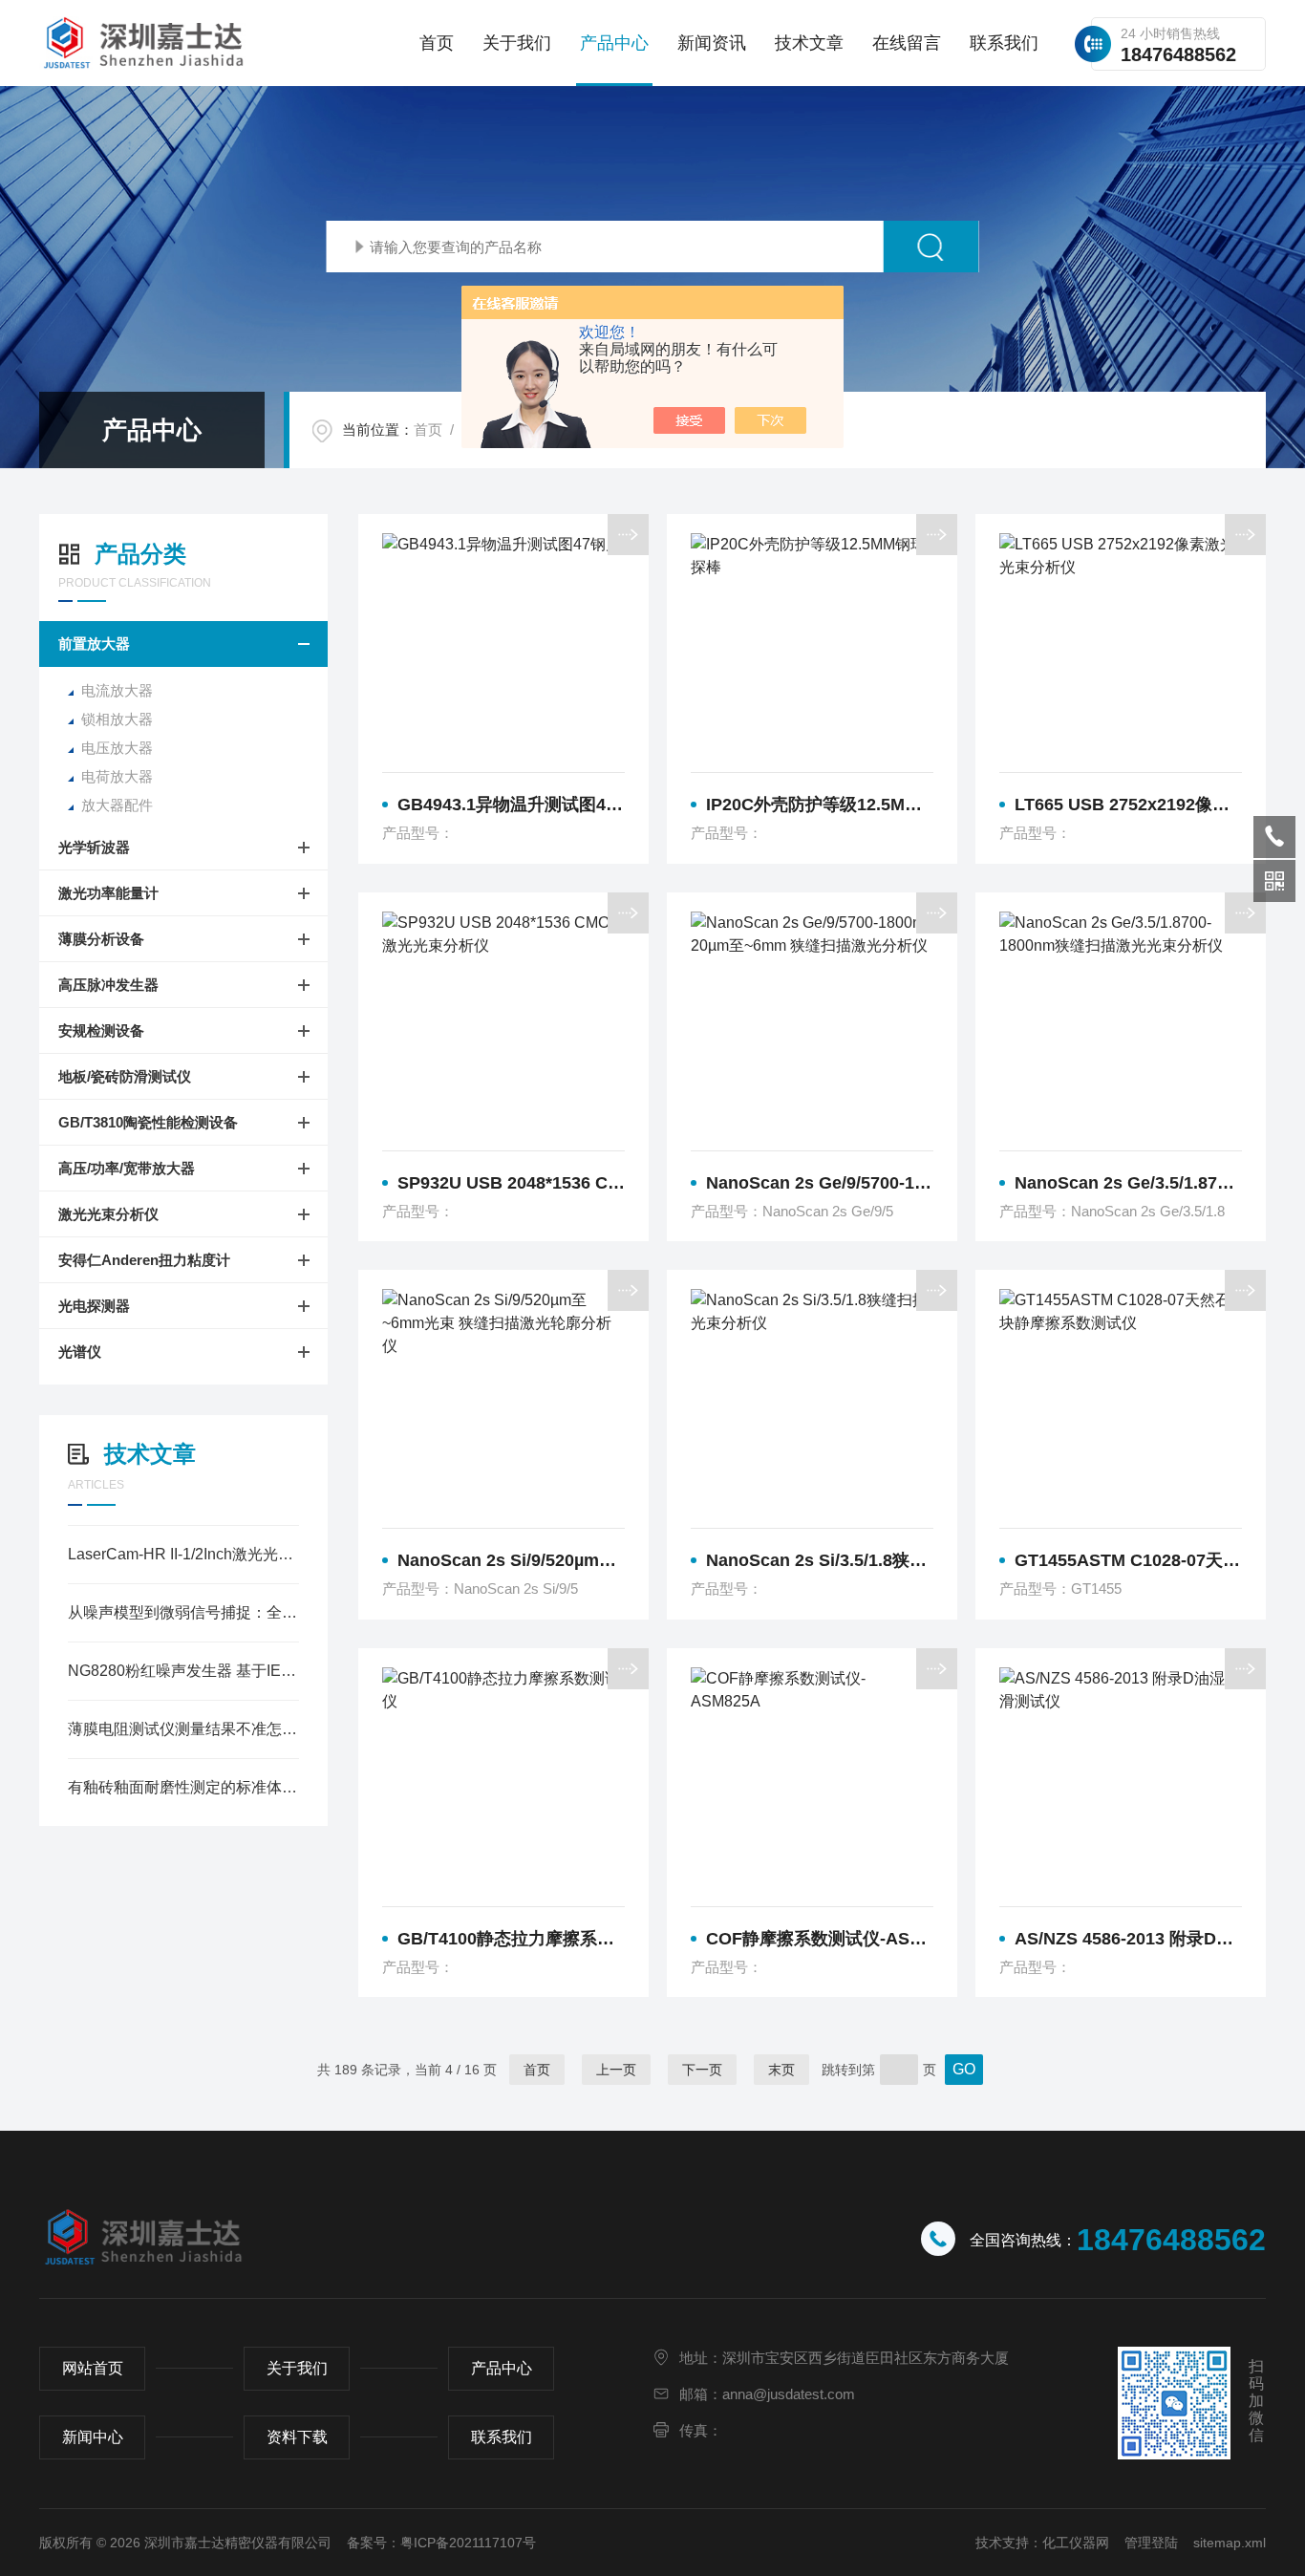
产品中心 (614, 43)
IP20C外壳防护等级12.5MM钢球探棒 (820, 805)
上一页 (616, 2070)
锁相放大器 (117, 719)
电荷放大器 (117, 776)
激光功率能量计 (108, 893)
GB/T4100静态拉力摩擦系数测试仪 (511, 1939)
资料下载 (297, 2437)
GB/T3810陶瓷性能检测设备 (148, 1122)
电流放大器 (117, 690)
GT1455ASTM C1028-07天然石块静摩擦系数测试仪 (1128, 1560)
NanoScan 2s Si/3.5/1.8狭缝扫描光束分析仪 (820, 1560)
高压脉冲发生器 (108, 985)
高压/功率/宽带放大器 (127, 1168)
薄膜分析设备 (101, 939)
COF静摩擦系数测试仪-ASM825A (820, 1939)
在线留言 (907, 43)
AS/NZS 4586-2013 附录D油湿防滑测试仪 (1128, 1939)
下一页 (702, 2070)
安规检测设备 (101, 1030)
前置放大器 (94, 644)
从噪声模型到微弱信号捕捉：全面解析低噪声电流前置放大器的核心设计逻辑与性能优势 (183, 1612)
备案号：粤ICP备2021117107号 (441, 2543)
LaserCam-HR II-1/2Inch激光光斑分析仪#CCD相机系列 (183, 1554)
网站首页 (93, 2368)
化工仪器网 (1076, 2543)
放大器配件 (117, 805)
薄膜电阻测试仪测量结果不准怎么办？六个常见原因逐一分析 (183, 1729)
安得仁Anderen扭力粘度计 (144, 1260)
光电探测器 (94, 1306)
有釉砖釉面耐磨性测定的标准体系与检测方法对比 (183, 1787)
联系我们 (1004, 43)
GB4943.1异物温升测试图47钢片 (511, 805)
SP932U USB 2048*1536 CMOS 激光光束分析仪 (511, 1183)
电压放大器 (117, 748)
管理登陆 (1151, 2543)
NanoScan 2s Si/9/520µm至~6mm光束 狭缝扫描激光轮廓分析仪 (511, 1560)
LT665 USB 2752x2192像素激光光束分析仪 (1128, 805)
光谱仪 (80, 1352)
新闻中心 (93, 2437)
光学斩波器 (94, 847)
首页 (437, 43)
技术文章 (809, 43)
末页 (781, 2070)
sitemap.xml (1230, 2543)
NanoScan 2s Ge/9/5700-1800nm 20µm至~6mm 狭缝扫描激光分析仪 (820, 1183)
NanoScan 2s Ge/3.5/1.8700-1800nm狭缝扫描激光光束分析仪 (1128, 1183)
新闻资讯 (712, 43)
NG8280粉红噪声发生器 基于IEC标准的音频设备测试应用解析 (183, 1671)
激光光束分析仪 (108, 1214)
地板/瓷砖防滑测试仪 (125, 1076)
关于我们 (517, 43)
